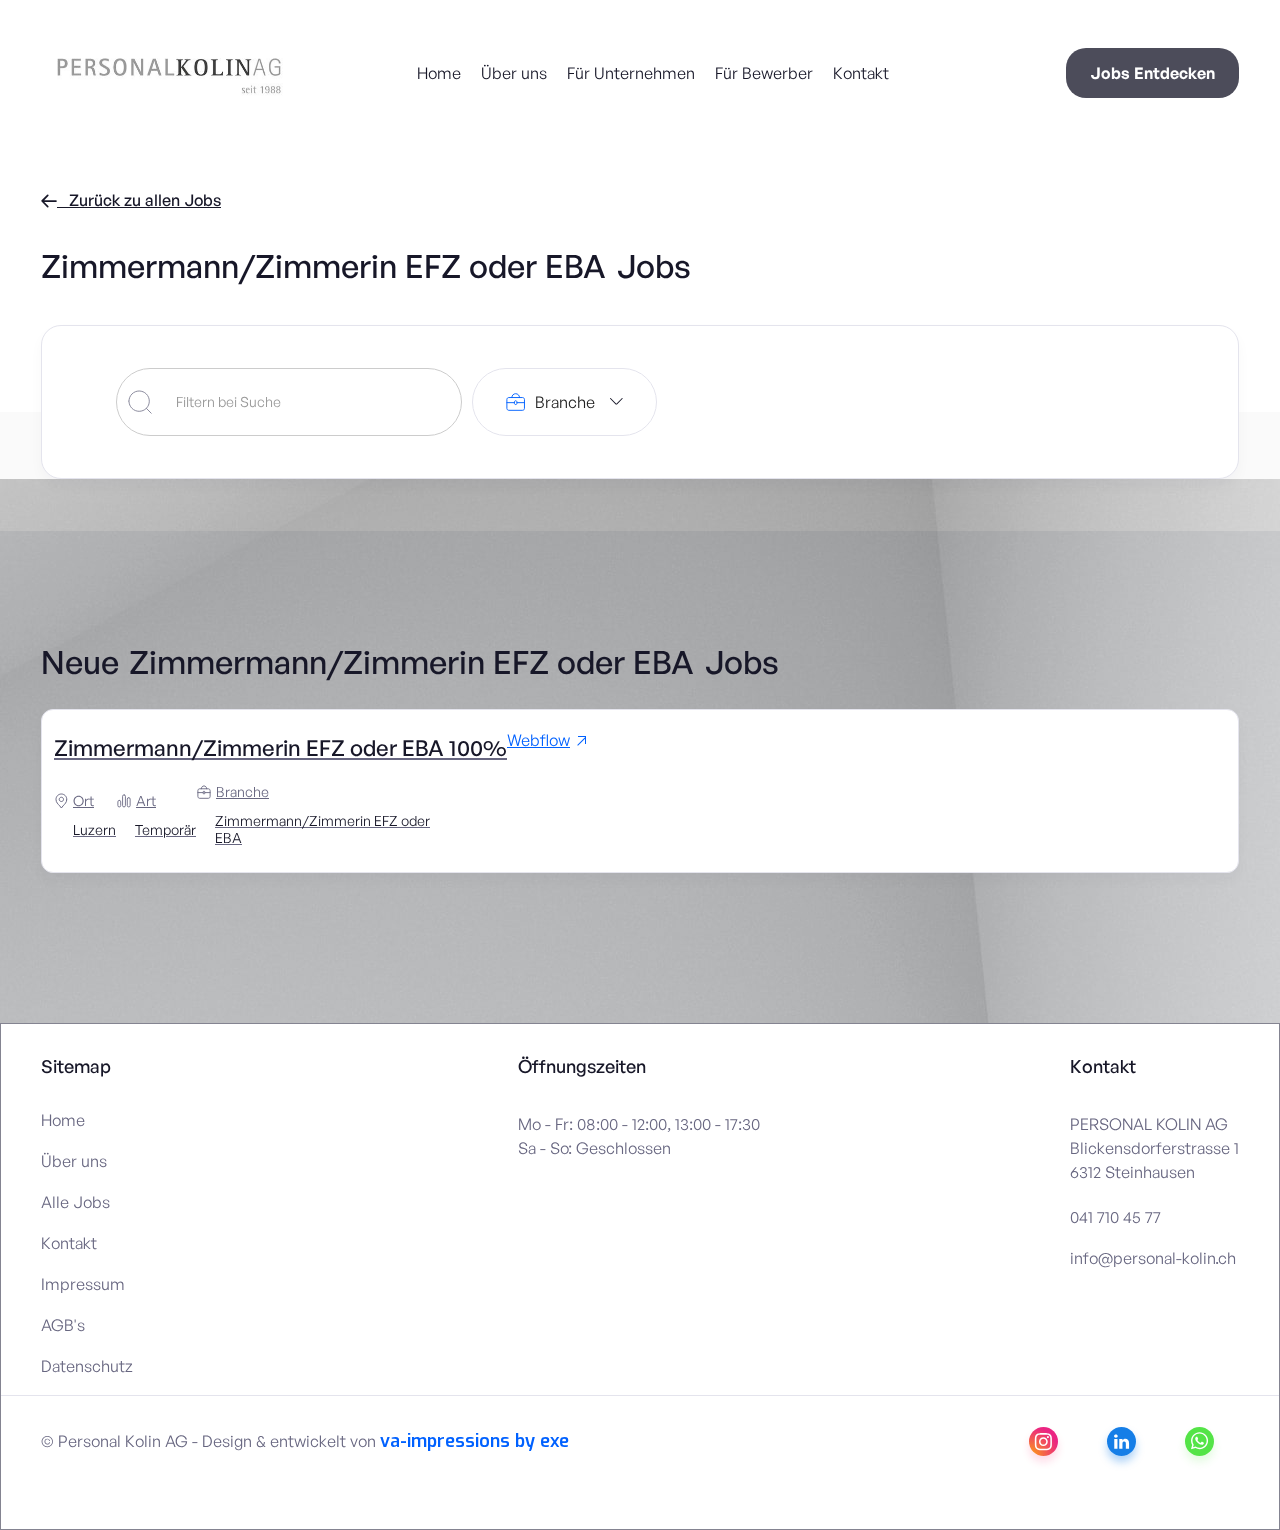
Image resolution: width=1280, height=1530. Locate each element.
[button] (564, 402)
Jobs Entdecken (1152, 73)
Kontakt (861, 73)
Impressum (83, 1284)
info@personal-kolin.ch (1153, 1258)
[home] (121, 73)
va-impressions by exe (474, 1441)
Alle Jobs (75, 1202)
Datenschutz (87, 1366)
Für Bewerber (764, 73)
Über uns (514, 73)
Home (439, 73)
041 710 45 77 (1115, 1217)
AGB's (63, 1325)
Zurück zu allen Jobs (131, 200)
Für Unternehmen (631, 73)
